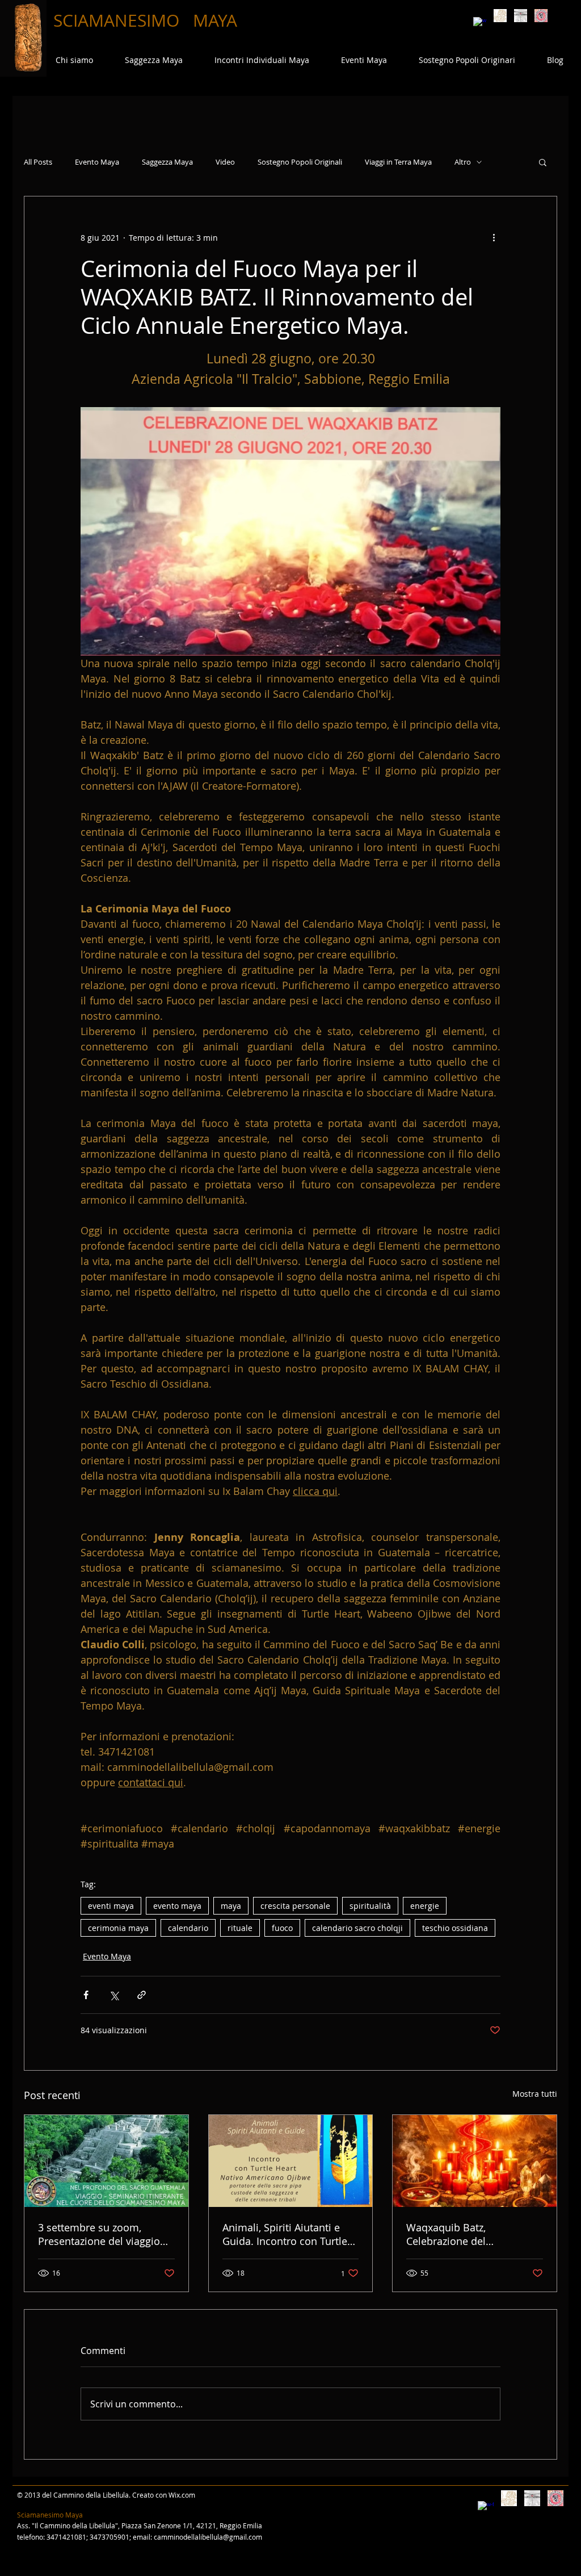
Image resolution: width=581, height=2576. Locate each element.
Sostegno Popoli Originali (300, 162)
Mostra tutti (535, 2094)
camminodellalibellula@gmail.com (208, 2537)
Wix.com (182, 2495)
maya (231, 1906)
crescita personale (295, 1906)
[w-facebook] (480, 24)
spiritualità (370, 1906)
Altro (463, 162)
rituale (240, 1928)
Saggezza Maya (167, 162)
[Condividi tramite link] (142, 1995)
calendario (188, 1928)
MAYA (215, 20)
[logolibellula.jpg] (521, 16)
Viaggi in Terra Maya (398, 162)
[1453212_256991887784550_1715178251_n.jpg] (541, 16)
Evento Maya (97, 162)
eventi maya (111, 1906)
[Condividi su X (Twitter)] (114, 1995)
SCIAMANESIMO (119, 20)
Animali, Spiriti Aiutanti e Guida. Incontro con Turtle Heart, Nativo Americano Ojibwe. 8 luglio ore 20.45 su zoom (290, 2234)
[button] (543, 162)
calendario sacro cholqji (357, 1928)
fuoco (282, 1928)
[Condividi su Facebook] (86, 1995)
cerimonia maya (118, 1928)
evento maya (177, 1906)
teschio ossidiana (455, 1928)
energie (425, 1906)
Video (225, 162)
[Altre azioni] (494, 237)
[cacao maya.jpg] (500, 16)
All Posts (38, 162)
